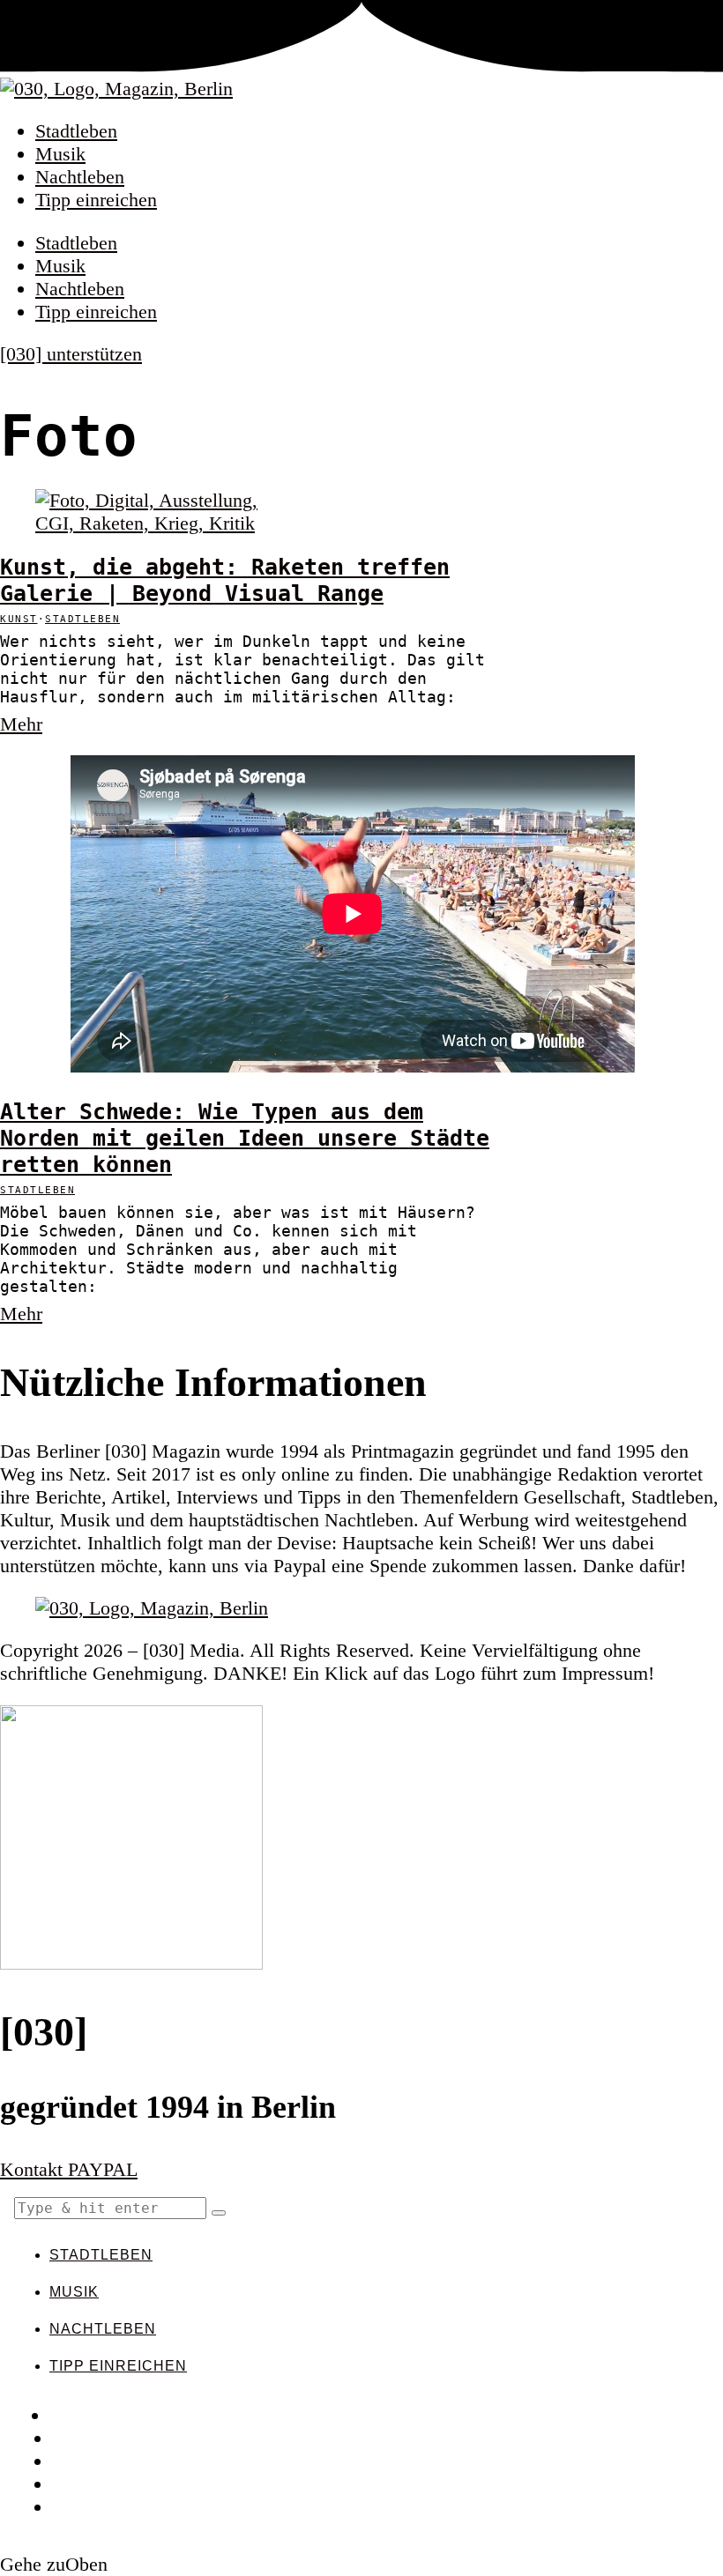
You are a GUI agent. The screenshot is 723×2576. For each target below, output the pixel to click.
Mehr (21, 724)
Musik (60, 154)
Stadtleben (76, 131)
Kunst (19, 619)
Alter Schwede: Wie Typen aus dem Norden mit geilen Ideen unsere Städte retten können (245, 1138)
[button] (219, 2213)
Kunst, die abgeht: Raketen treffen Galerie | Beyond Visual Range (225, 580)
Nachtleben (80, 177)
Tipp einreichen (96, 200)
